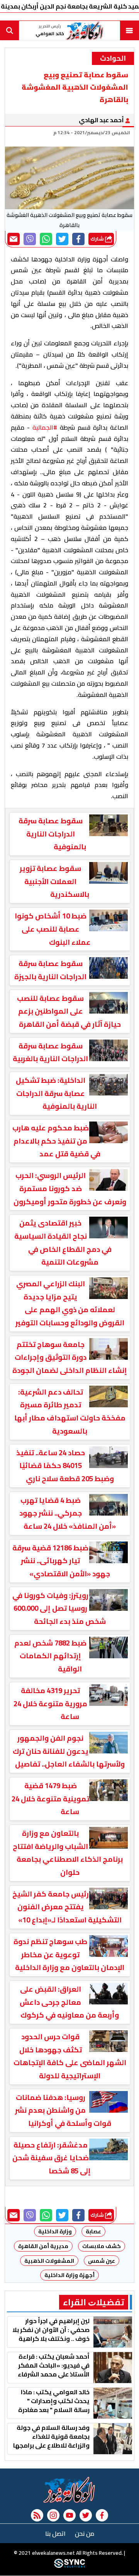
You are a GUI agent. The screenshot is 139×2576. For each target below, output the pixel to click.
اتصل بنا (55, 2533)
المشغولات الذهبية (49, 2261)
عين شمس (102, 2261)
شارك (98, 239)
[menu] (129, 31)
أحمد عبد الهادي (102, 120)
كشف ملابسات (102, 2246)
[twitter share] (62, 239)
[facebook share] (78, 239)
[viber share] (30, 239)
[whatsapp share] (46, 239)
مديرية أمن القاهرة (43, 2246)
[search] (10, 31)
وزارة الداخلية (55, 2231)
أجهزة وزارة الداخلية (69, 2275)
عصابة (93, 2231)
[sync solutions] (69, 2566)
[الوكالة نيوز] (69, 2490)
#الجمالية (45, 427)
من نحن (85, 2533)
